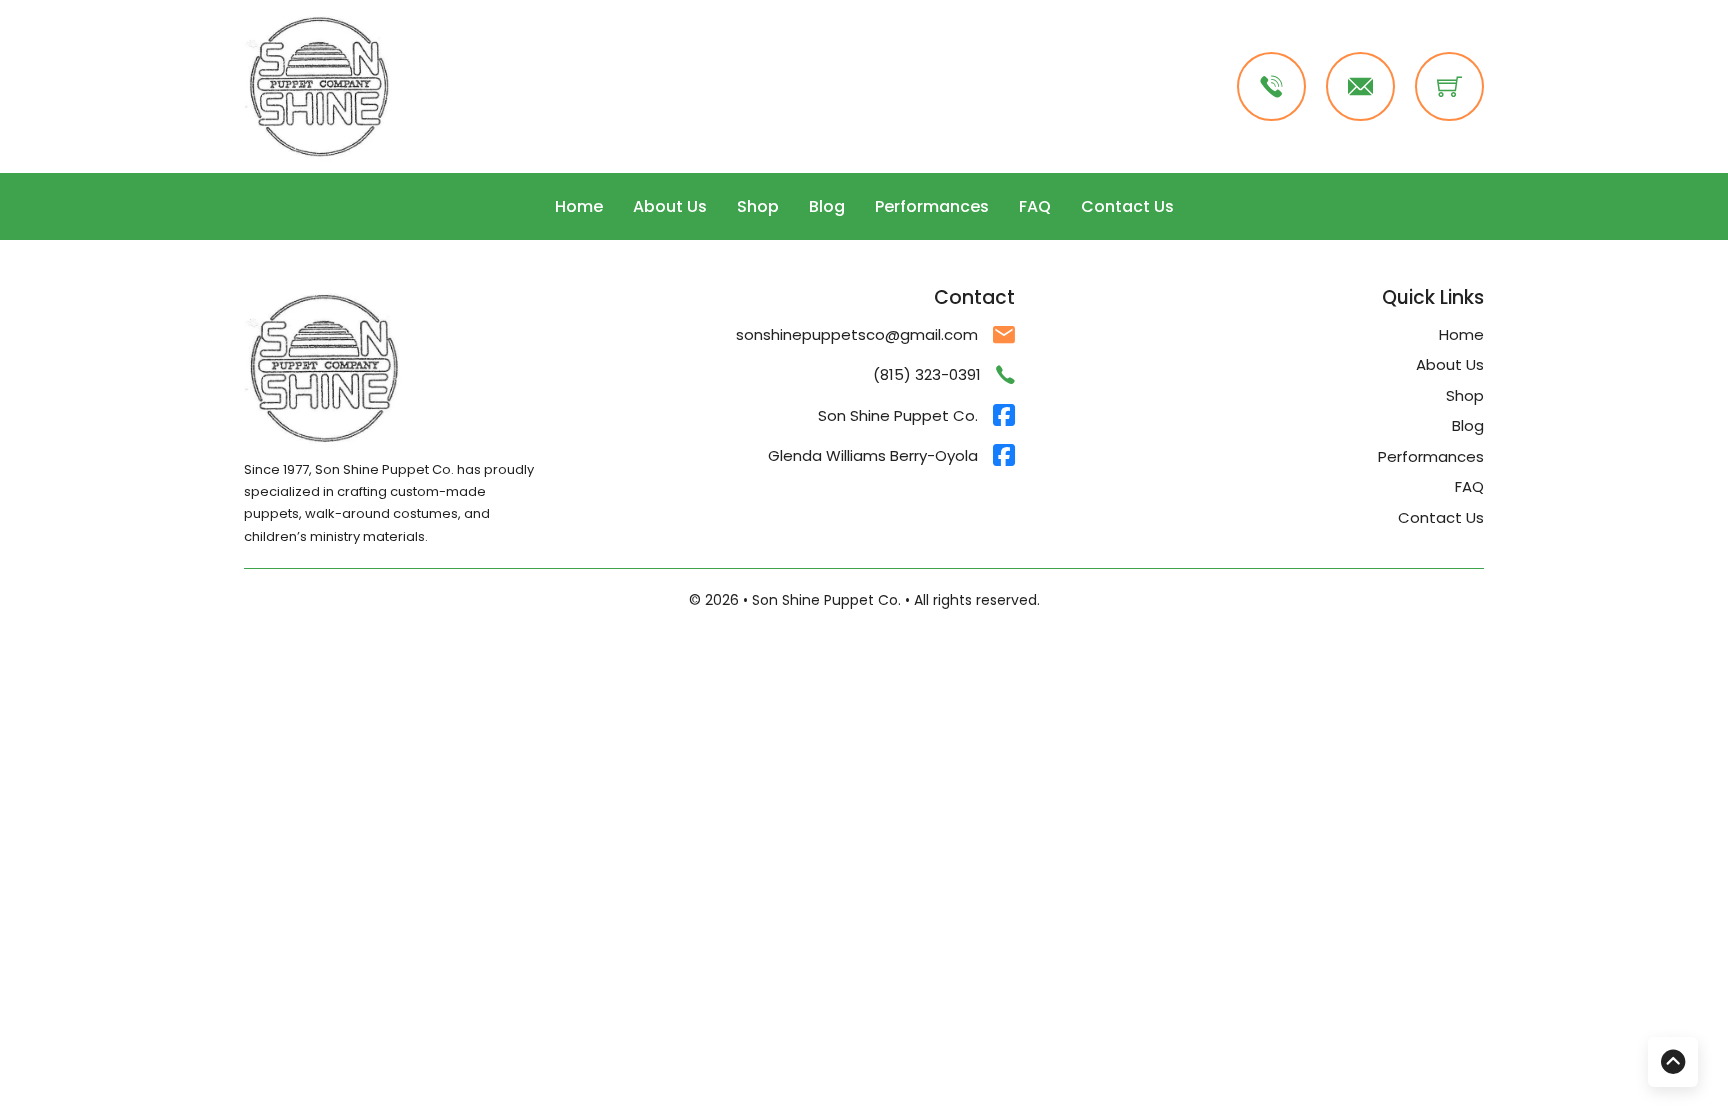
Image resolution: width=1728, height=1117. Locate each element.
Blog (827, 206)
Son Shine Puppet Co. (898, 415)
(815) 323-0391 (927, 374)
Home (579, 206)
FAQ (1035, 206)
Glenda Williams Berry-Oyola (873, 455)
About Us (670, 206)
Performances (932, 206)
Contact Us (1127, 206)
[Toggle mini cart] (1449, 86)
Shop (758, 206)
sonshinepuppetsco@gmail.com (857, 334)
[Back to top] (1673, 1062)
